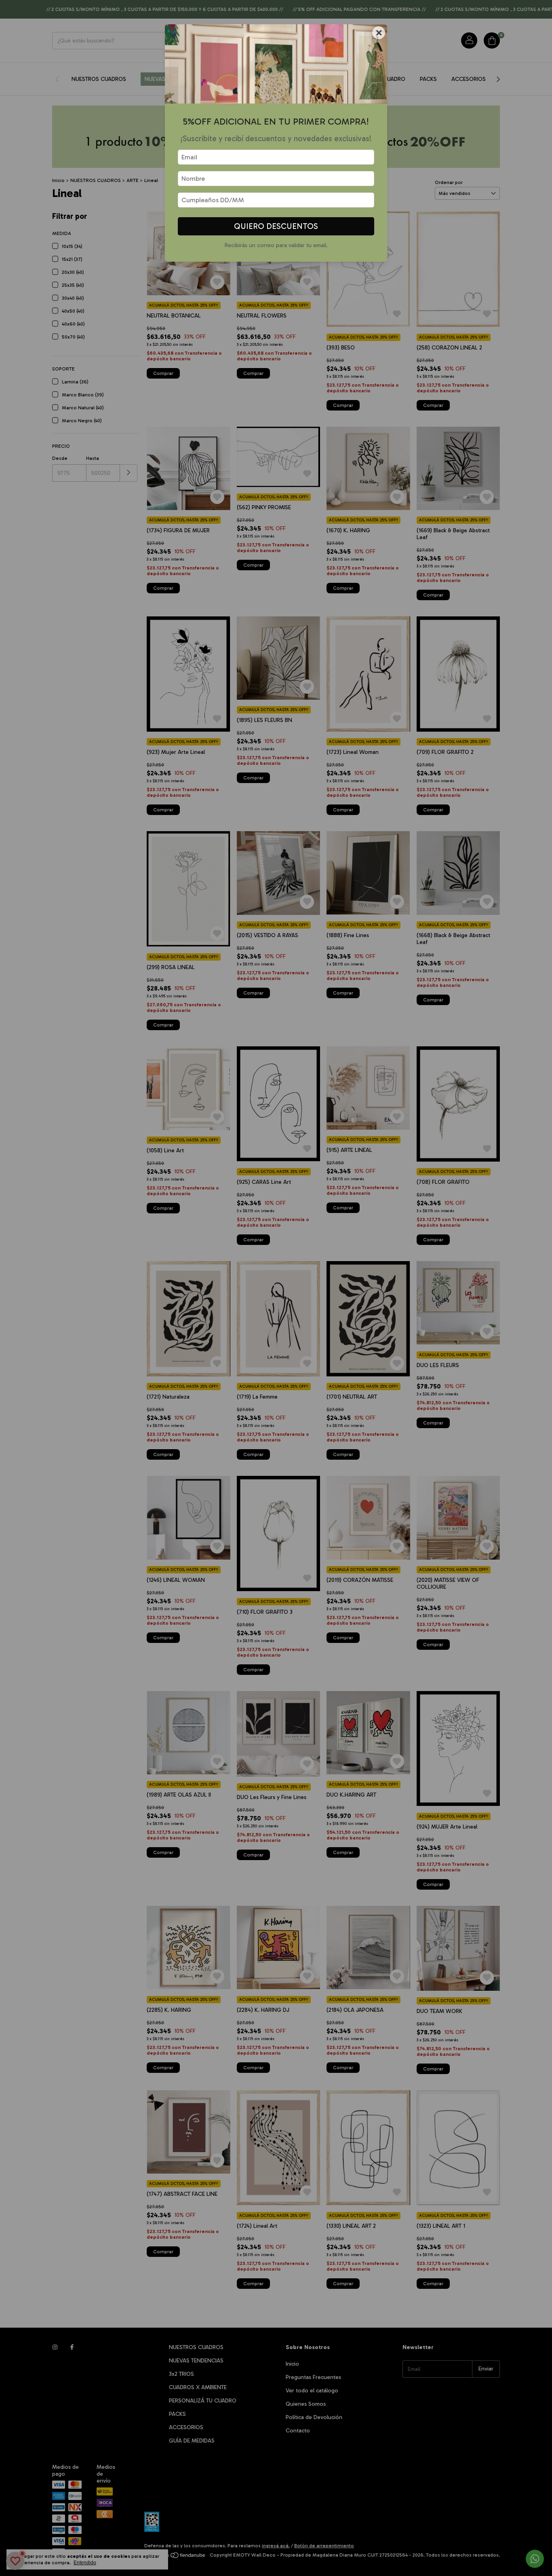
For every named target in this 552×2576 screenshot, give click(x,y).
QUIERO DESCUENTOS (276, 226)
